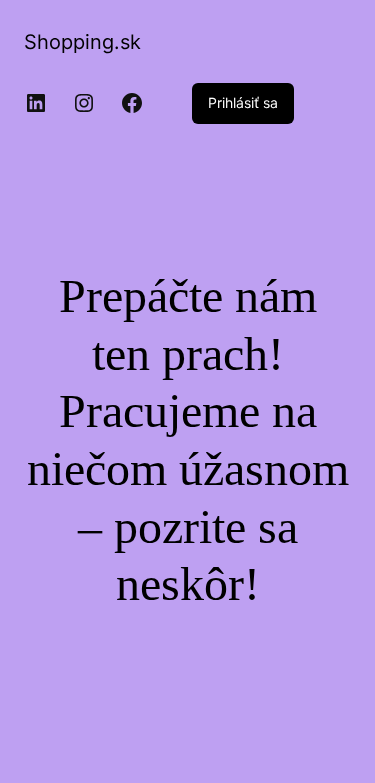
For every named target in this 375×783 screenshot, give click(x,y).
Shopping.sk (82, 42)
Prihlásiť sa (243, 102)
